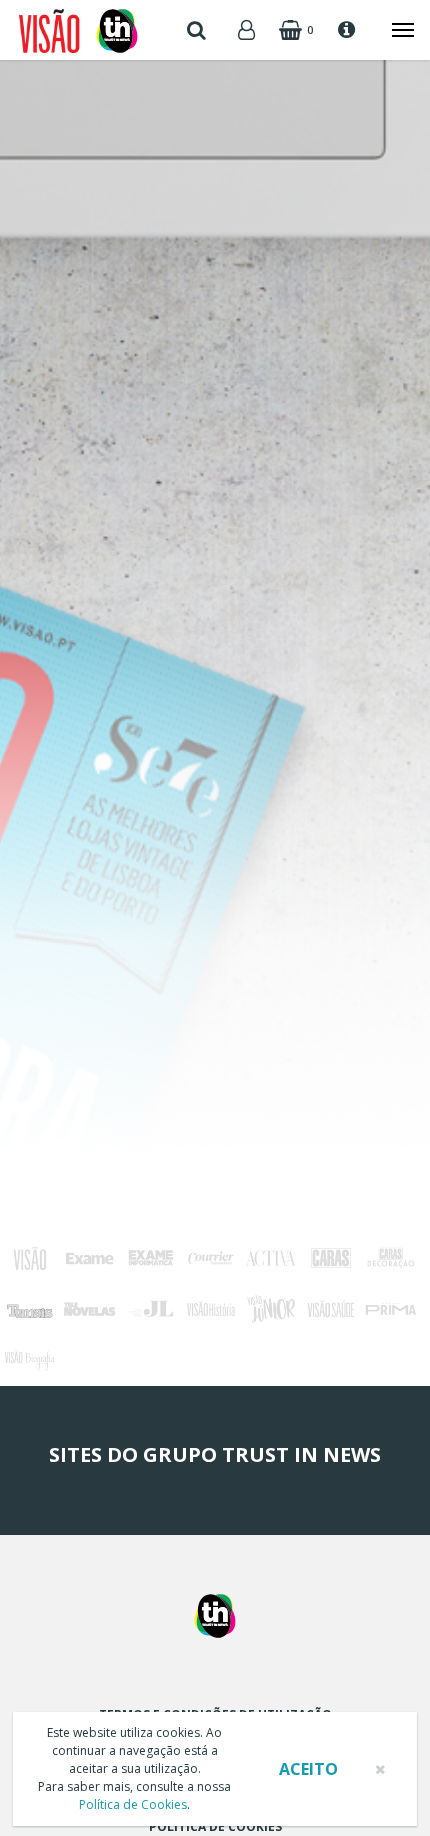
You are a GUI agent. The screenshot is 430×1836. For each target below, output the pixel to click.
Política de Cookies (133, 1804)
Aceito (308, 1769)
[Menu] (393, 30)
